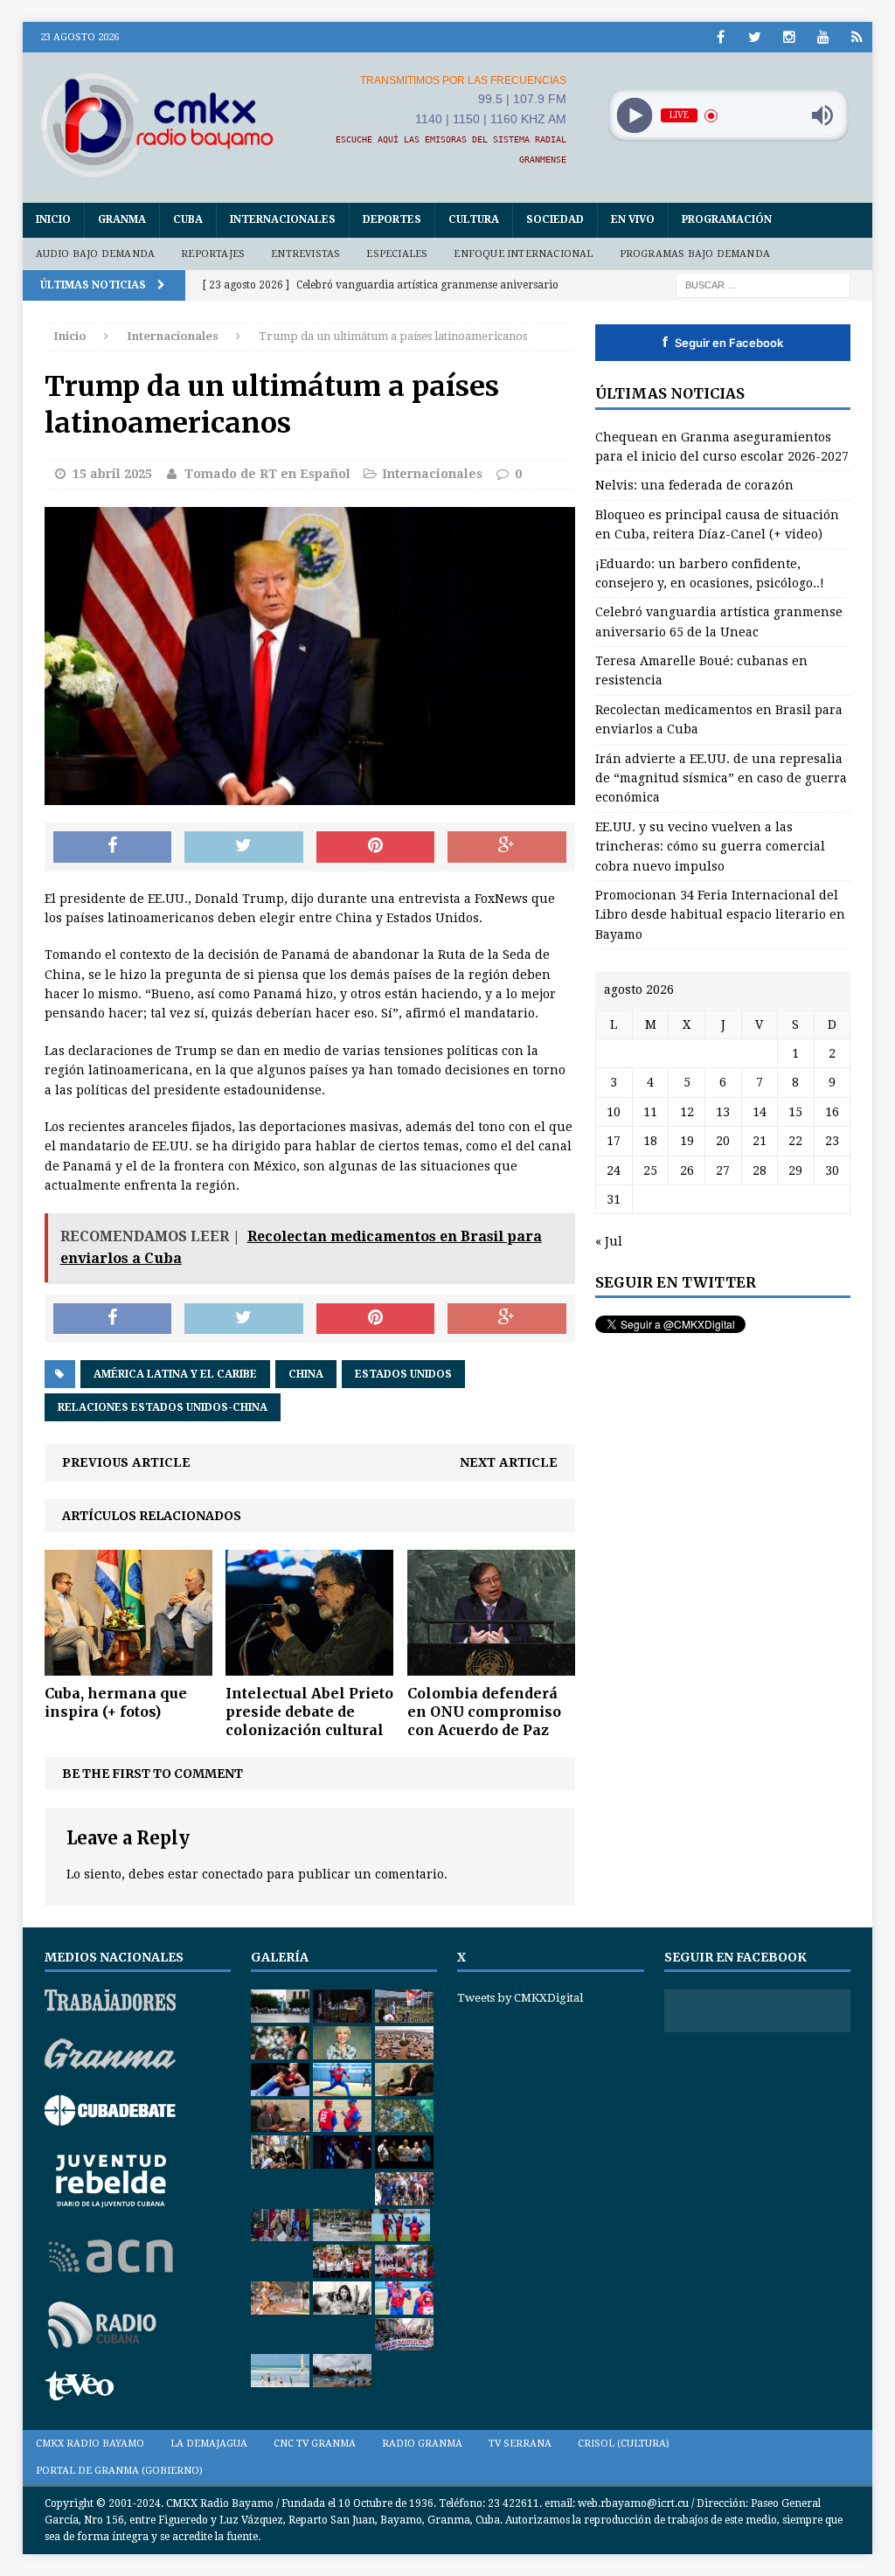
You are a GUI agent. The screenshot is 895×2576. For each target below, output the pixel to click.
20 (723, 1141)
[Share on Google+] (507, 847)
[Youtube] (823, 37)
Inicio (53, 219)
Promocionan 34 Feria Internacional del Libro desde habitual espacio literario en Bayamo (720, 915)
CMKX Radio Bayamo (90, 2444)
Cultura (474, 219)
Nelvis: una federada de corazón (694, 485)
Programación (727, 219)
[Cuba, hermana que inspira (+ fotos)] (128, 1666)
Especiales (397, 254)
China (306, 1374)
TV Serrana (520, 2444)
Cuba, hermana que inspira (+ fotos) (116, 1702)
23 (832, 1141)
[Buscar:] (763, 284)
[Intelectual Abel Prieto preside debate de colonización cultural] (309, 1666)
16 (832, 1112)
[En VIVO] (857, 37)
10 (614, 1112)
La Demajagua (209, 2444)
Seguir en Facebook (723, 342)
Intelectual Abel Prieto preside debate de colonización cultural (309, 1712)
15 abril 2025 (112, 474)
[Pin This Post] (376, 847)
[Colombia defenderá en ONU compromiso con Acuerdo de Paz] (491, 1666)
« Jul (609, 1241)
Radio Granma (422, 2444)
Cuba (188, 219)
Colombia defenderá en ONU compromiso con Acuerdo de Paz (484, 1712)
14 (760, 1112)
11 (650, 1112)
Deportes (392, 219)
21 (760, 1141)
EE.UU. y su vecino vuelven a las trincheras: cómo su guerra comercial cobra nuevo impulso (710, 847)
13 (723, 1112)
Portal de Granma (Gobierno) (119, 2471)
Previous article (126, 1462)
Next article (509, 1462)
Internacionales (283, 219)
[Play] (634, 116)
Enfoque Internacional (523, 254)
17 (614, 1141)
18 (650, 1141)
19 (687, 1141)
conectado (232, 1874)
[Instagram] (789, 37)
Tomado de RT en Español (267, 474)
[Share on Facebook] (113, 847)
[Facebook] (721, 37)
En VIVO (633, 219)
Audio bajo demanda (96, 254)
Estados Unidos (403, 1374)
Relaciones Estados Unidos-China (163, 1407)
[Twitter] (755, 37)
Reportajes (213, 254)
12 (687, 1112)
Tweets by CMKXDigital (520, 1998)
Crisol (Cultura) (624, 2444)
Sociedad (555, 219)
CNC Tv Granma (315, 2444)
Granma (122, 219)
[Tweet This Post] (244, 847)
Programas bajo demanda (695, 254)
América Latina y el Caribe (175, 1374)
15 (795, 1112)
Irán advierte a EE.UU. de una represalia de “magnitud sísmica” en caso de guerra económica (721, 778)
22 (795, 1141)
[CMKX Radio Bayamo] (157, 125)
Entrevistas (305, 254)
